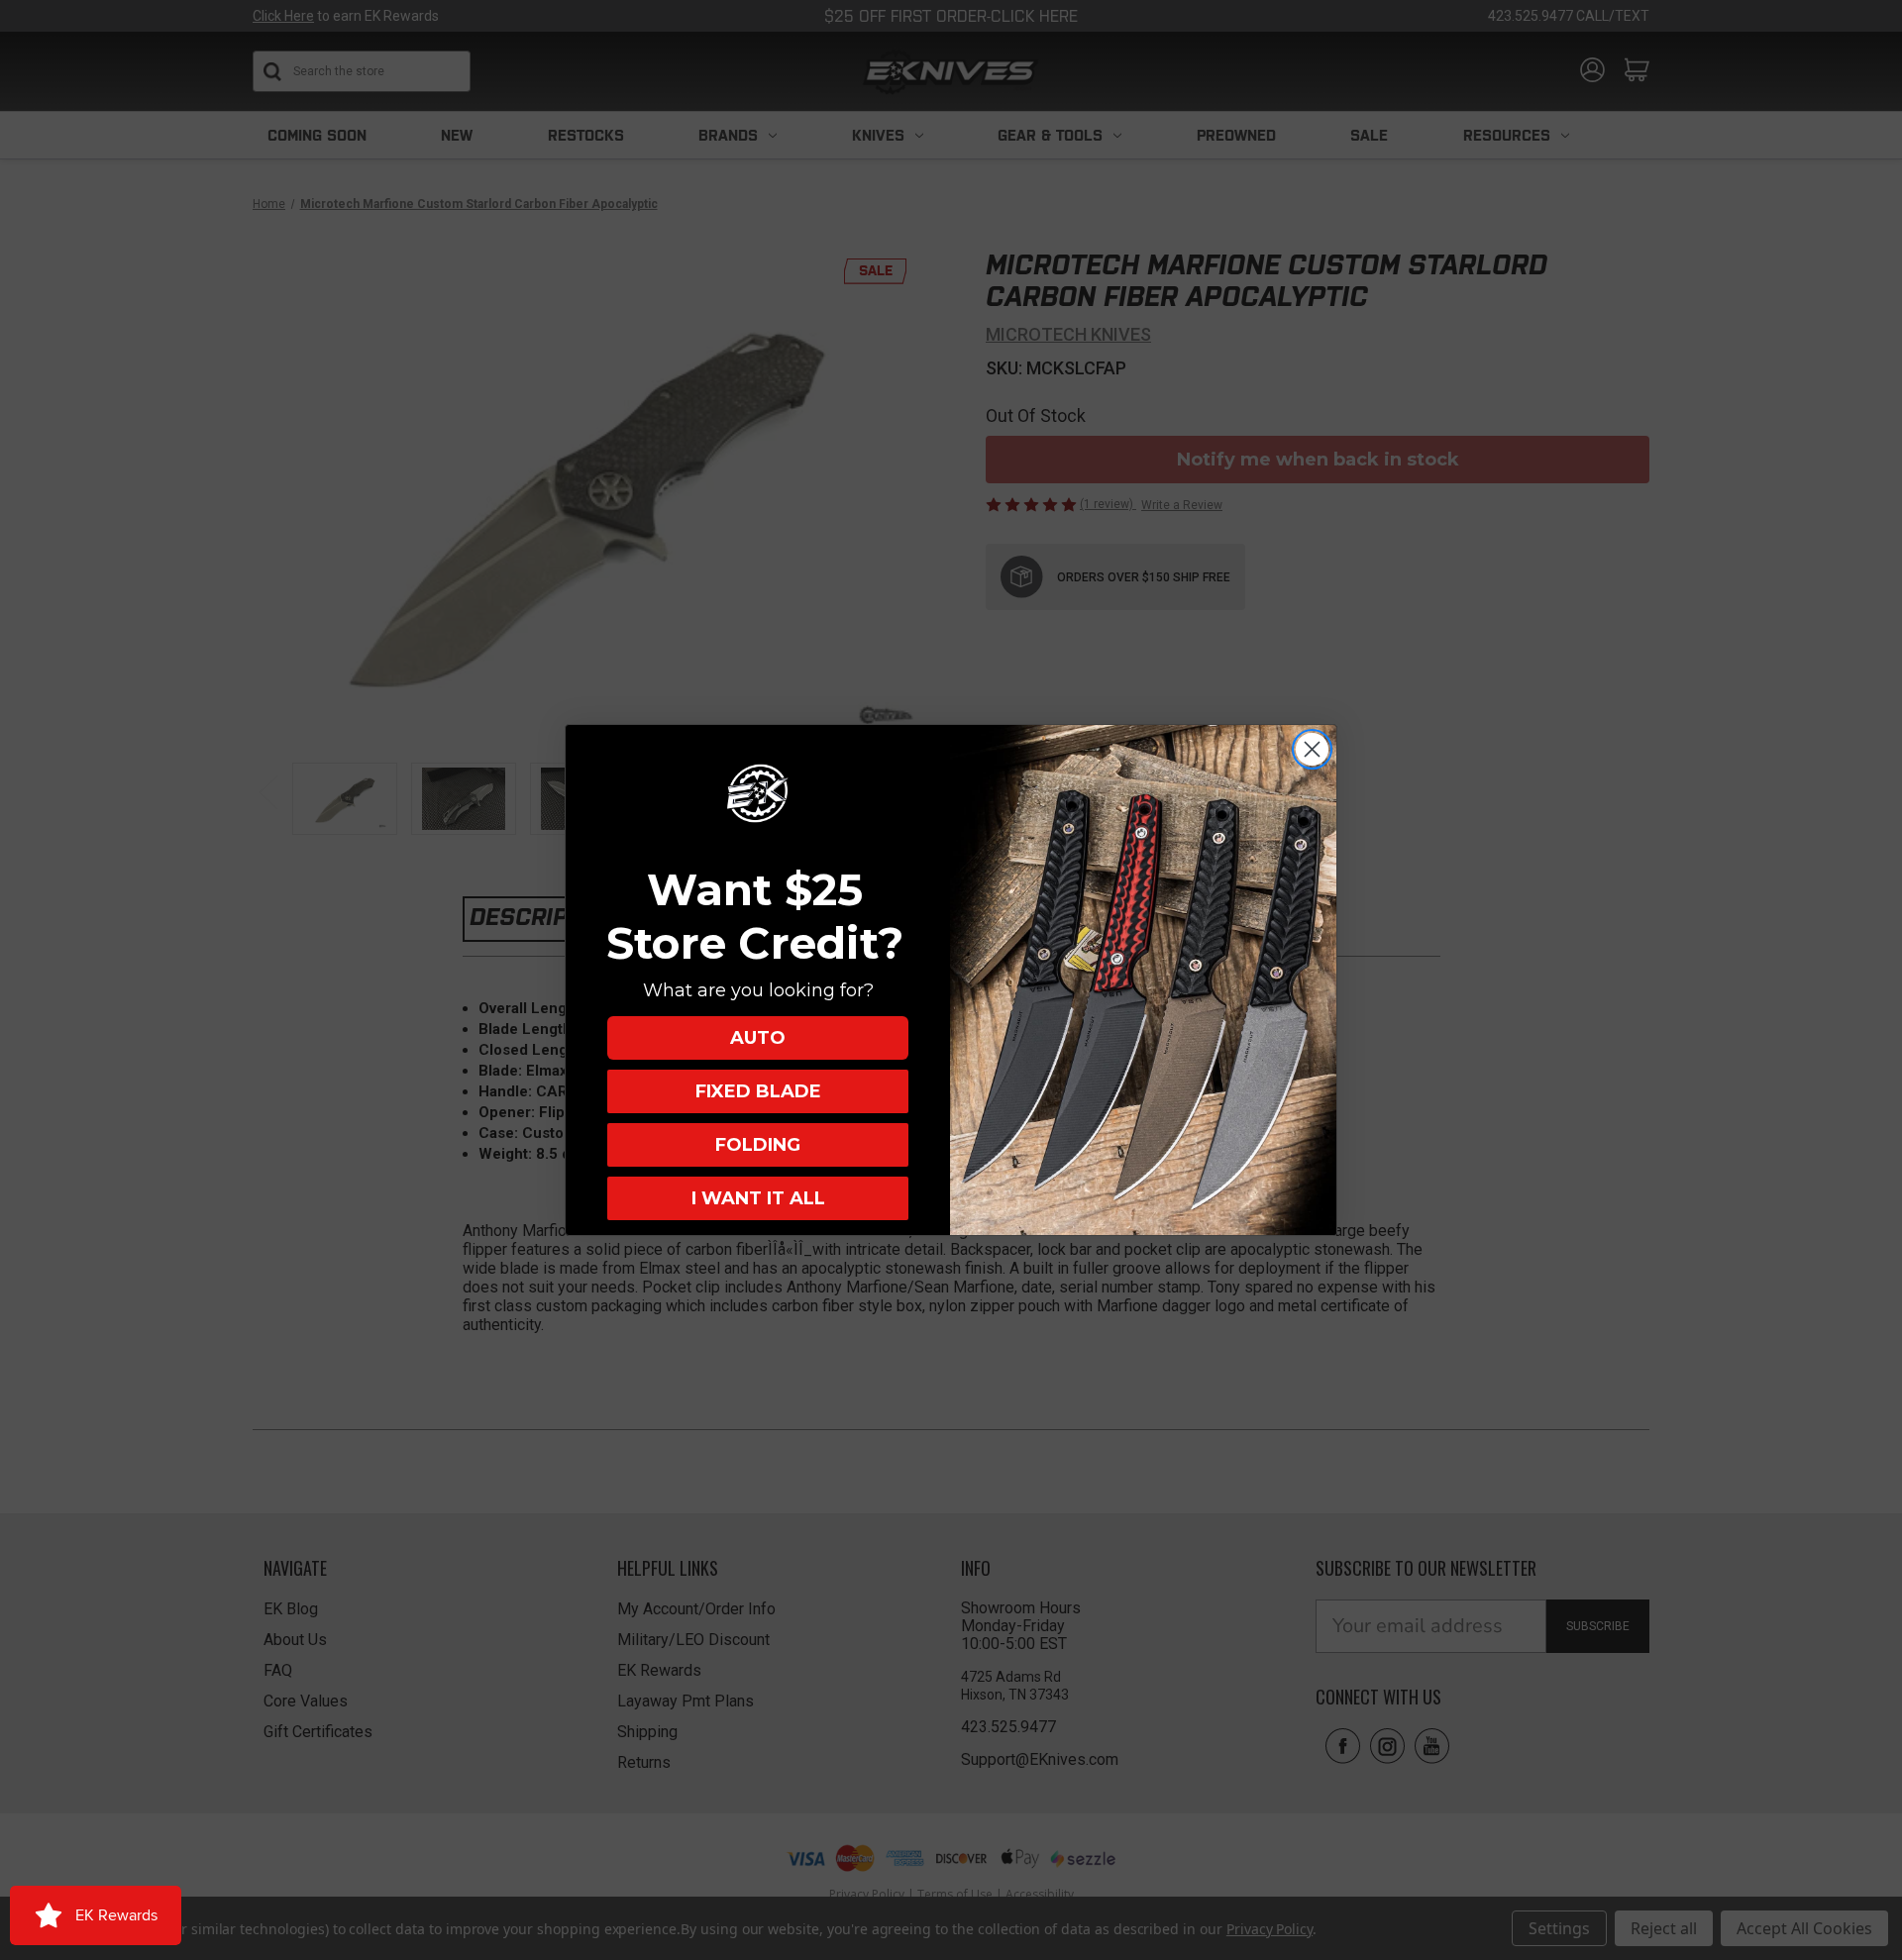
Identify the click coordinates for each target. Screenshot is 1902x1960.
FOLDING (758, 1145)
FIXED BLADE (758, 1091)
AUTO (758, 1038)
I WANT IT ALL (758, 1198)
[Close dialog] (1312, 749)
